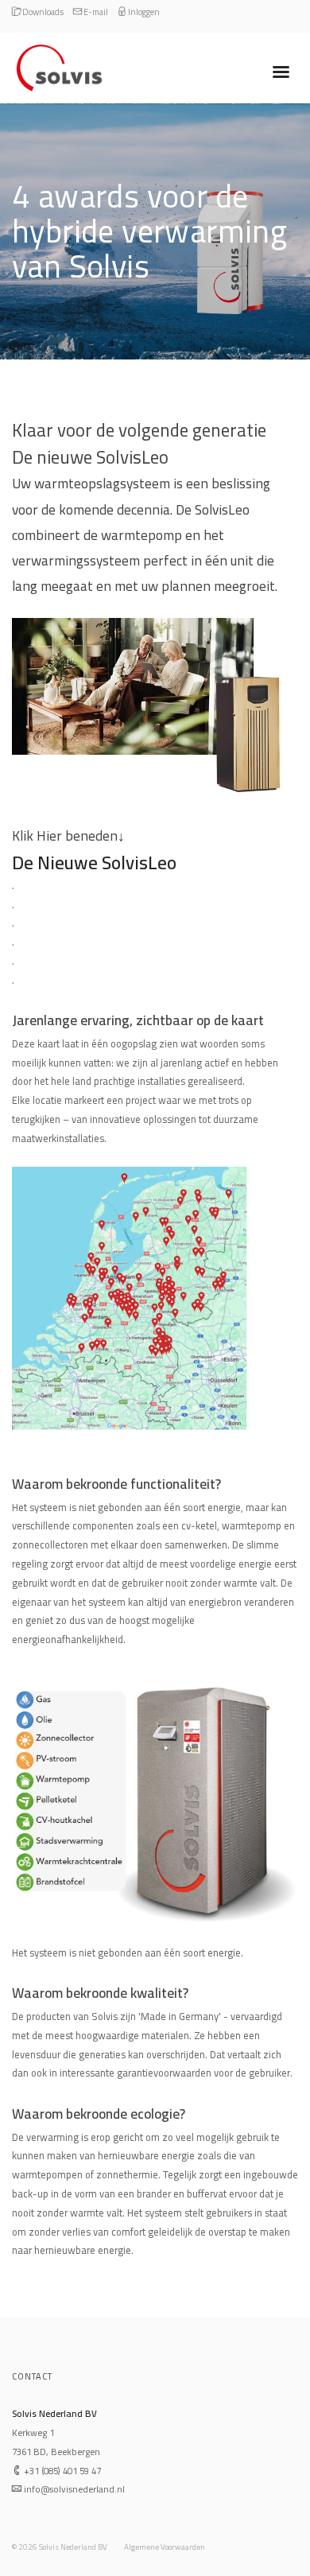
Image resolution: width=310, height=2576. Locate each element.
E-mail (95, 12)
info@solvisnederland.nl (73, 2489)
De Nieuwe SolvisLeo (94, 863)
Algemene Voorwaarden (165, 2547)
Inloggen (143, 12)
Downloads (42, 12)
